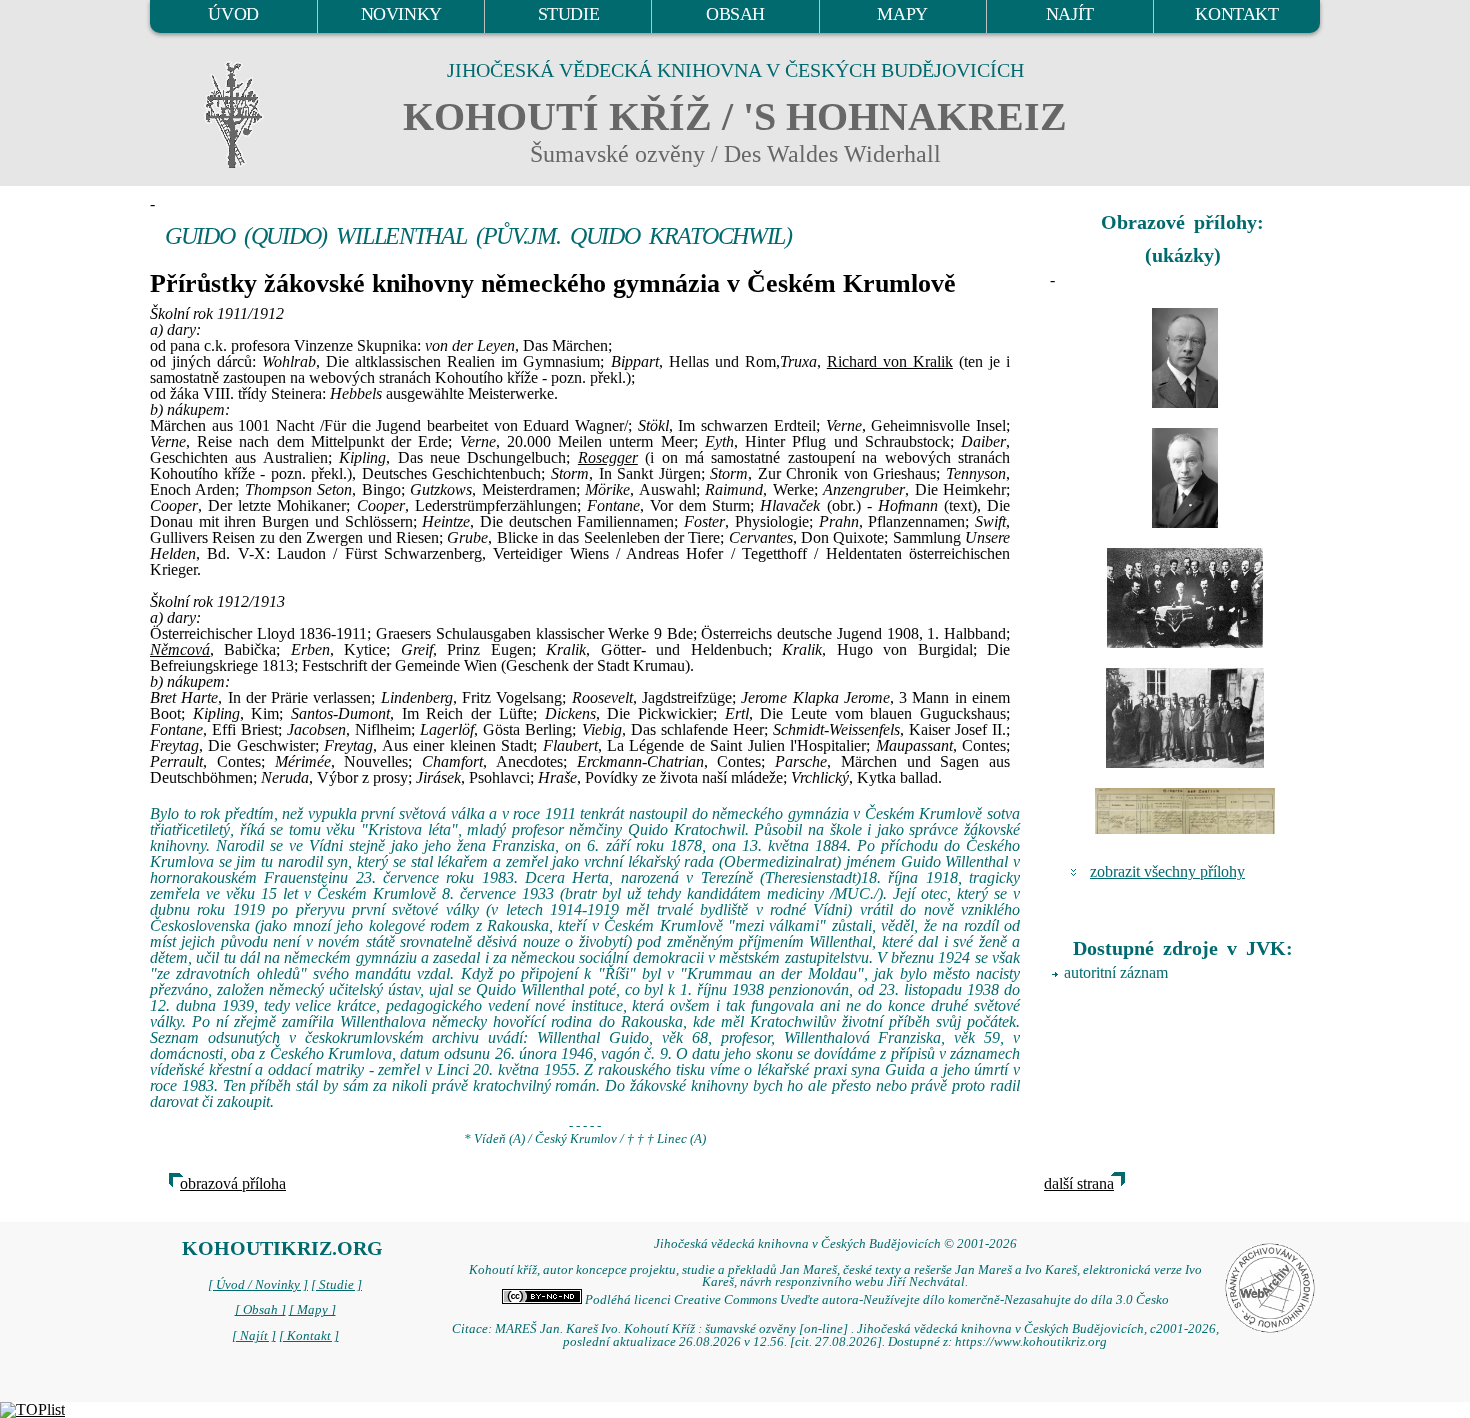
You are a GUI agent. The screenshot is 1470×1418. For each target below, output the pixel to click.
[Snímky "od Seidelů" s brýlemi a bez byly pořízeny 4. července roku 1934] (1185, 358)
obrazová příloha (233, 1183)
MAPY (902, 14)
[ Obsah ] (260, 1310)
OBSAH (735, 14)
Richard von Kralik (890, 361)
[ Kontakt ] (309, 1336)
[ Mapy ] (312, 1310)
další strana (1079, 1183)
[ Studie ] (336, 1285)
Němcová (180, 649)
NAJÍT (1070, 14)
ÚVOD (233, 14)
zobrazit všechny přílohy (1167, 871)
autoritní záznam (1116, 972)
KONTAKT (1236, 14)
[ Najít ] (254, 1336)
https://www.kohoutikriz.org (1031, 1342)
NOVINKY (401, 14)
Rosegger (608, 457)
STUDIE (569, 14)
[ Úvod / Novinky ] (258, 1285)
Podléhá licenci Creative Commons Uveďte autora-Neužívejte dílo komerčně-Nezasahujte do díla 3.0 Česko (875, 1300)
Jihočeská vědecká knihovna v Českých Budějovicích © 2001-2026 (835, 1244)
